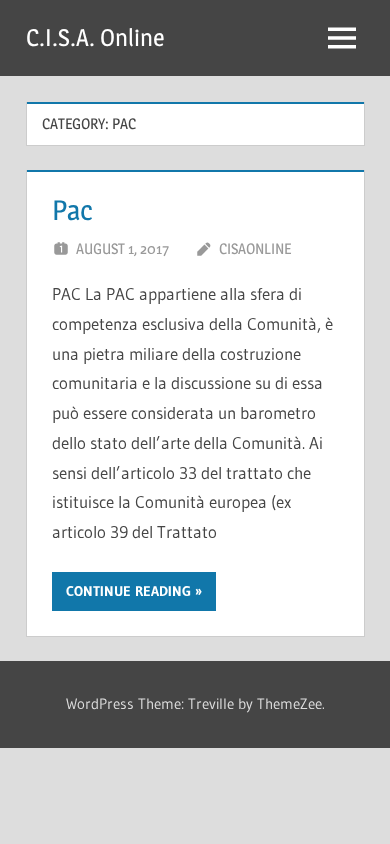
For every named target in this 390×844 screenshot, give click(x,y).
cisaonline (255, 248)
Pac (72, 210)
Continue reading (128, 591)
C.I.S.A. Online (95, 37)
